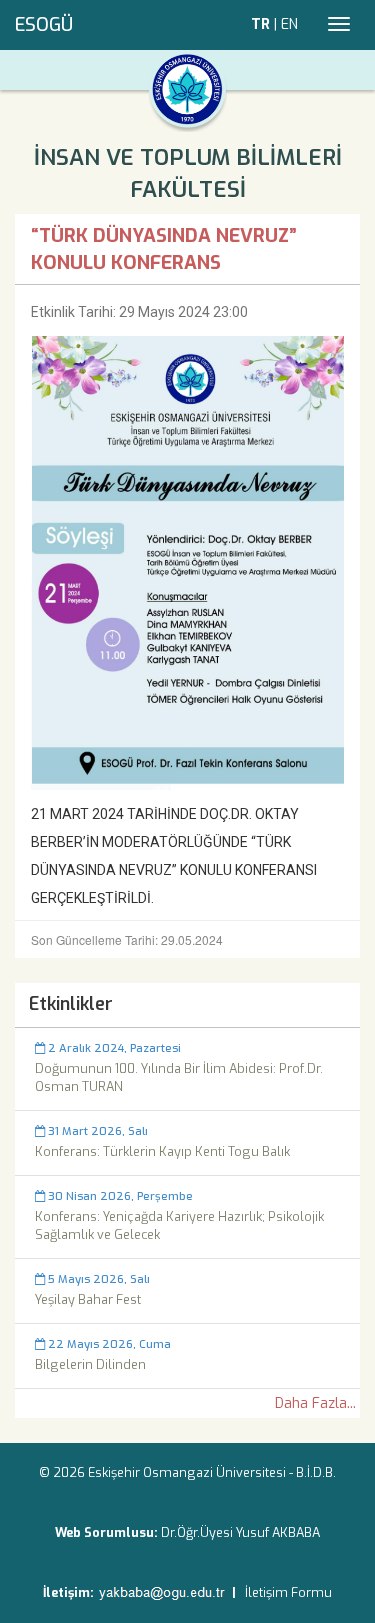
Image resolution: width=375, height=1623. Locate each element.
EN (289, 24)
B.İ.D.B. (316, 1472)
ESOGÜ (44, 25)
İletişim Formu (288, 1592)
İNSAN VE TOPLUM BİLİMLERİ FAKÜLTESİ (188, 173)
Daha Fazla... (315, 1403)
